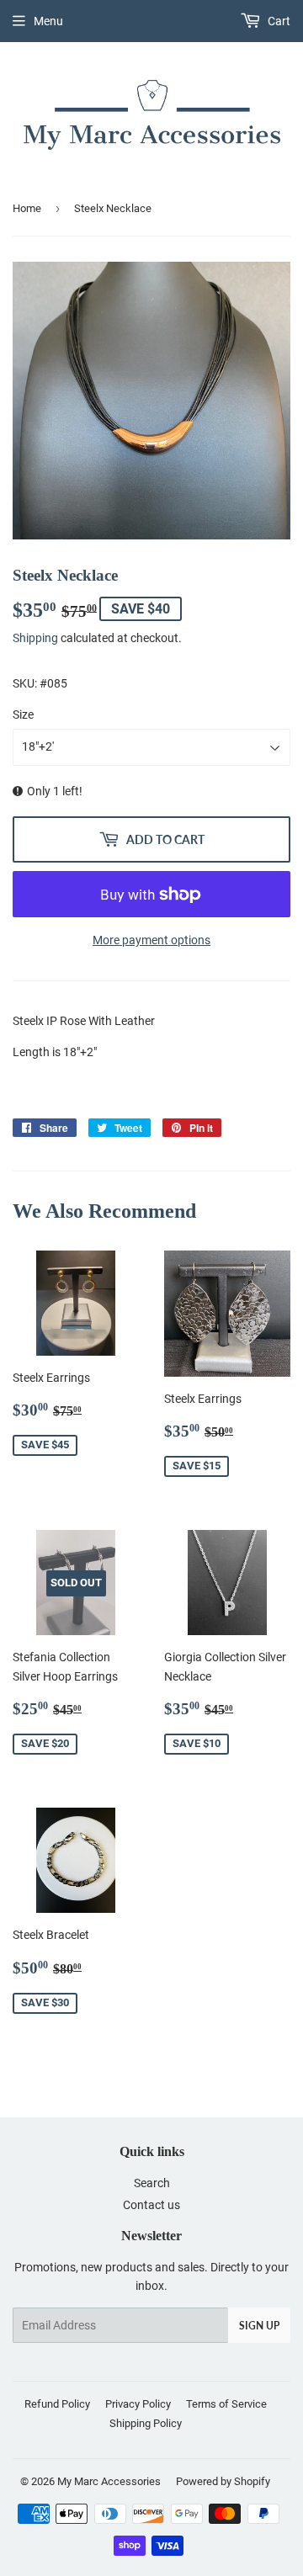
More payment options (151, 940)
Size (23, 714)
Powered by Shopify (223, 2481)
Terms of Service (226, 2404)
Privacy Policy (138, 2404)
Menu (48, 21)
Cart (278, 21)
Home (27, 208)
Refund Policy (57, 2404)
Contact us (151, 2205)
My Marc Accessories (109, 2481)
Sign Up (259, 2326)
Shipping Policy (146, 2423)
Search (152, 2183)
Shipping (35, 638)
